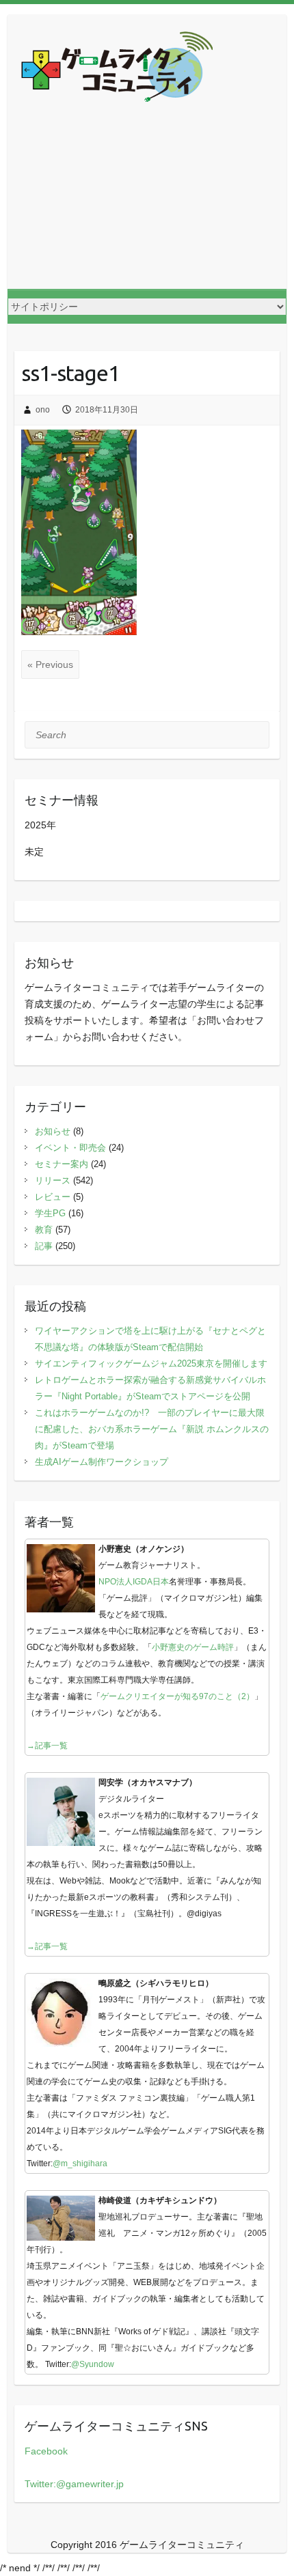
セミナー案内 (62, 1164)
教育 (44, 1230)
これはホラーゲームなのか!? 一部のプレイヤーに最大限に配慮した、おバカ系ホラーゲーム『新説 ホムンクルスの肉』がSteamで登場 (152, 1429)
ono (43, 410)
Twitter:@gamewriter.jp (74, 2484)
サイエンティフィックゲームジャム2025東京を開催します (151, 1363)
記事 (44, 1246)
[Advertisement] (147, 207)
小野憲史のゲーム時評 (193, 1647)
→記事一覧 (47, 1746)
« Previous (50, 664)
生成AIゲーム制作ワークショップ (102, 1462)
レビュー (53, 1197)
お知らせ (53, 1131)
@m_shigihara (80, 2164)
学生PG (50, 1213)
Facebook (46, 2451)
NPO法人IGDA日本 (134, 1582)
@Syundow (93, 2364)
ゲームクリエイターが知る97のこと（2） (177, 1696)
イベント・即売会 (70, 1148)
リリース (53, 1180)
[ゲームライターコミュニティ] (117, 69)
